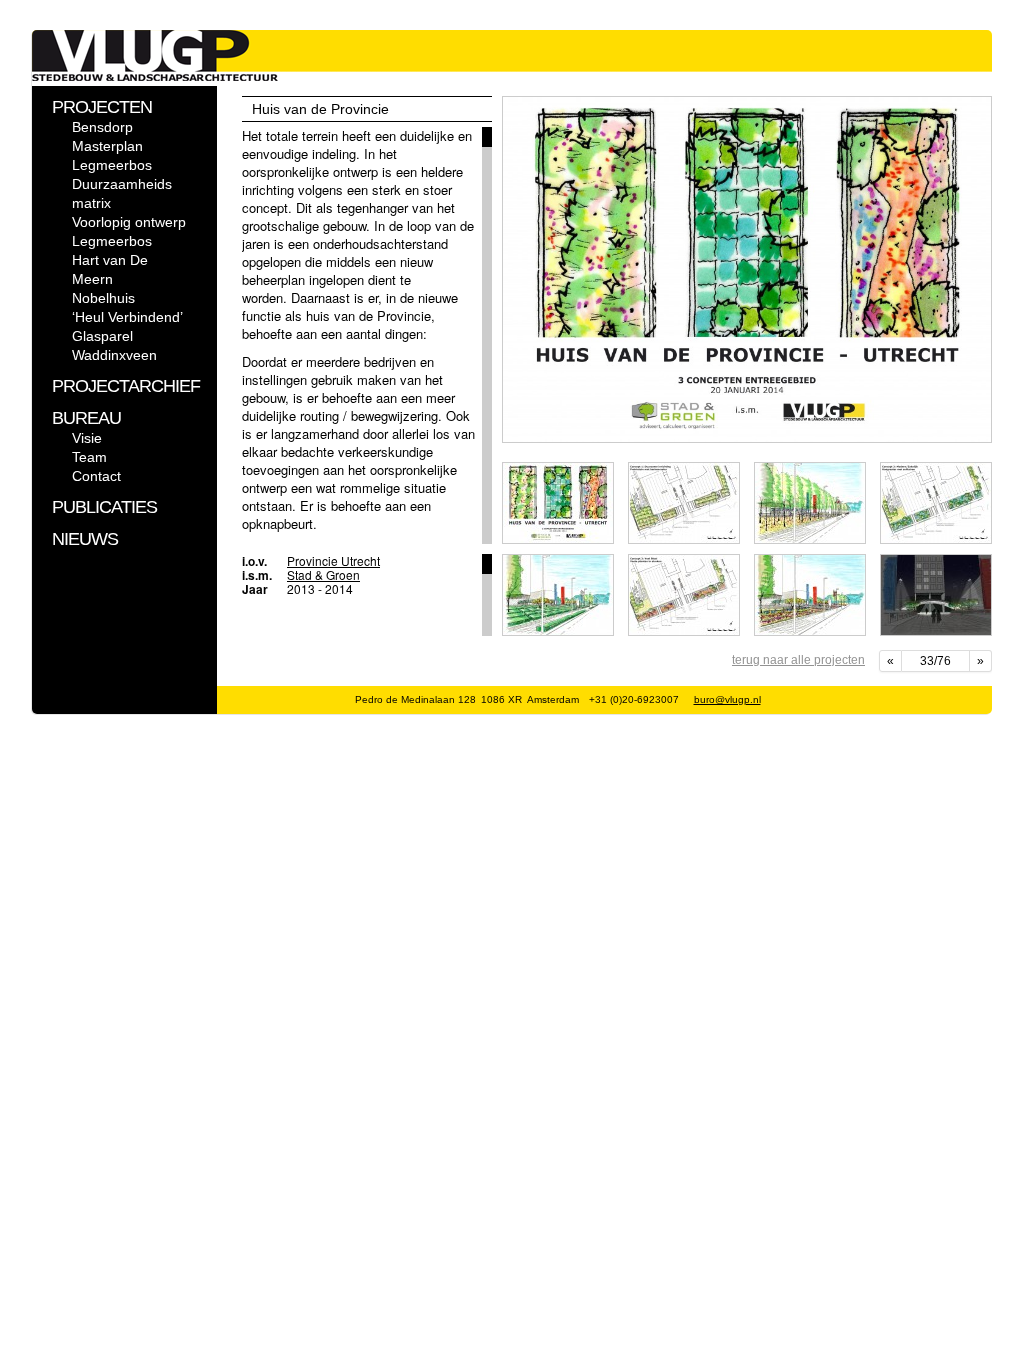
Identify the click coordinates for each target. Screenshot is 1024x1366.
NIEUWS (85, 539)
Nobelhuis (103, 298)
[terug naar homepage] (155, 76)
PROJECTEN (102, 107)
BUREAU (86, 418)
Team (89, 457)
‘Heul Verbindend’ (127, 317)
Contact (96, 476)
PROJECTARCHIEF (126, 386)
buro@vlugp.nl (727, 699)
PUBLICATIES (104, 507)
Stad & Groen (323, 574)
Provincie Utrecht (333, 560)
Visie (87, 438)
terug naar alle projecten (798, 660)
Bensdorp (102, 127)
